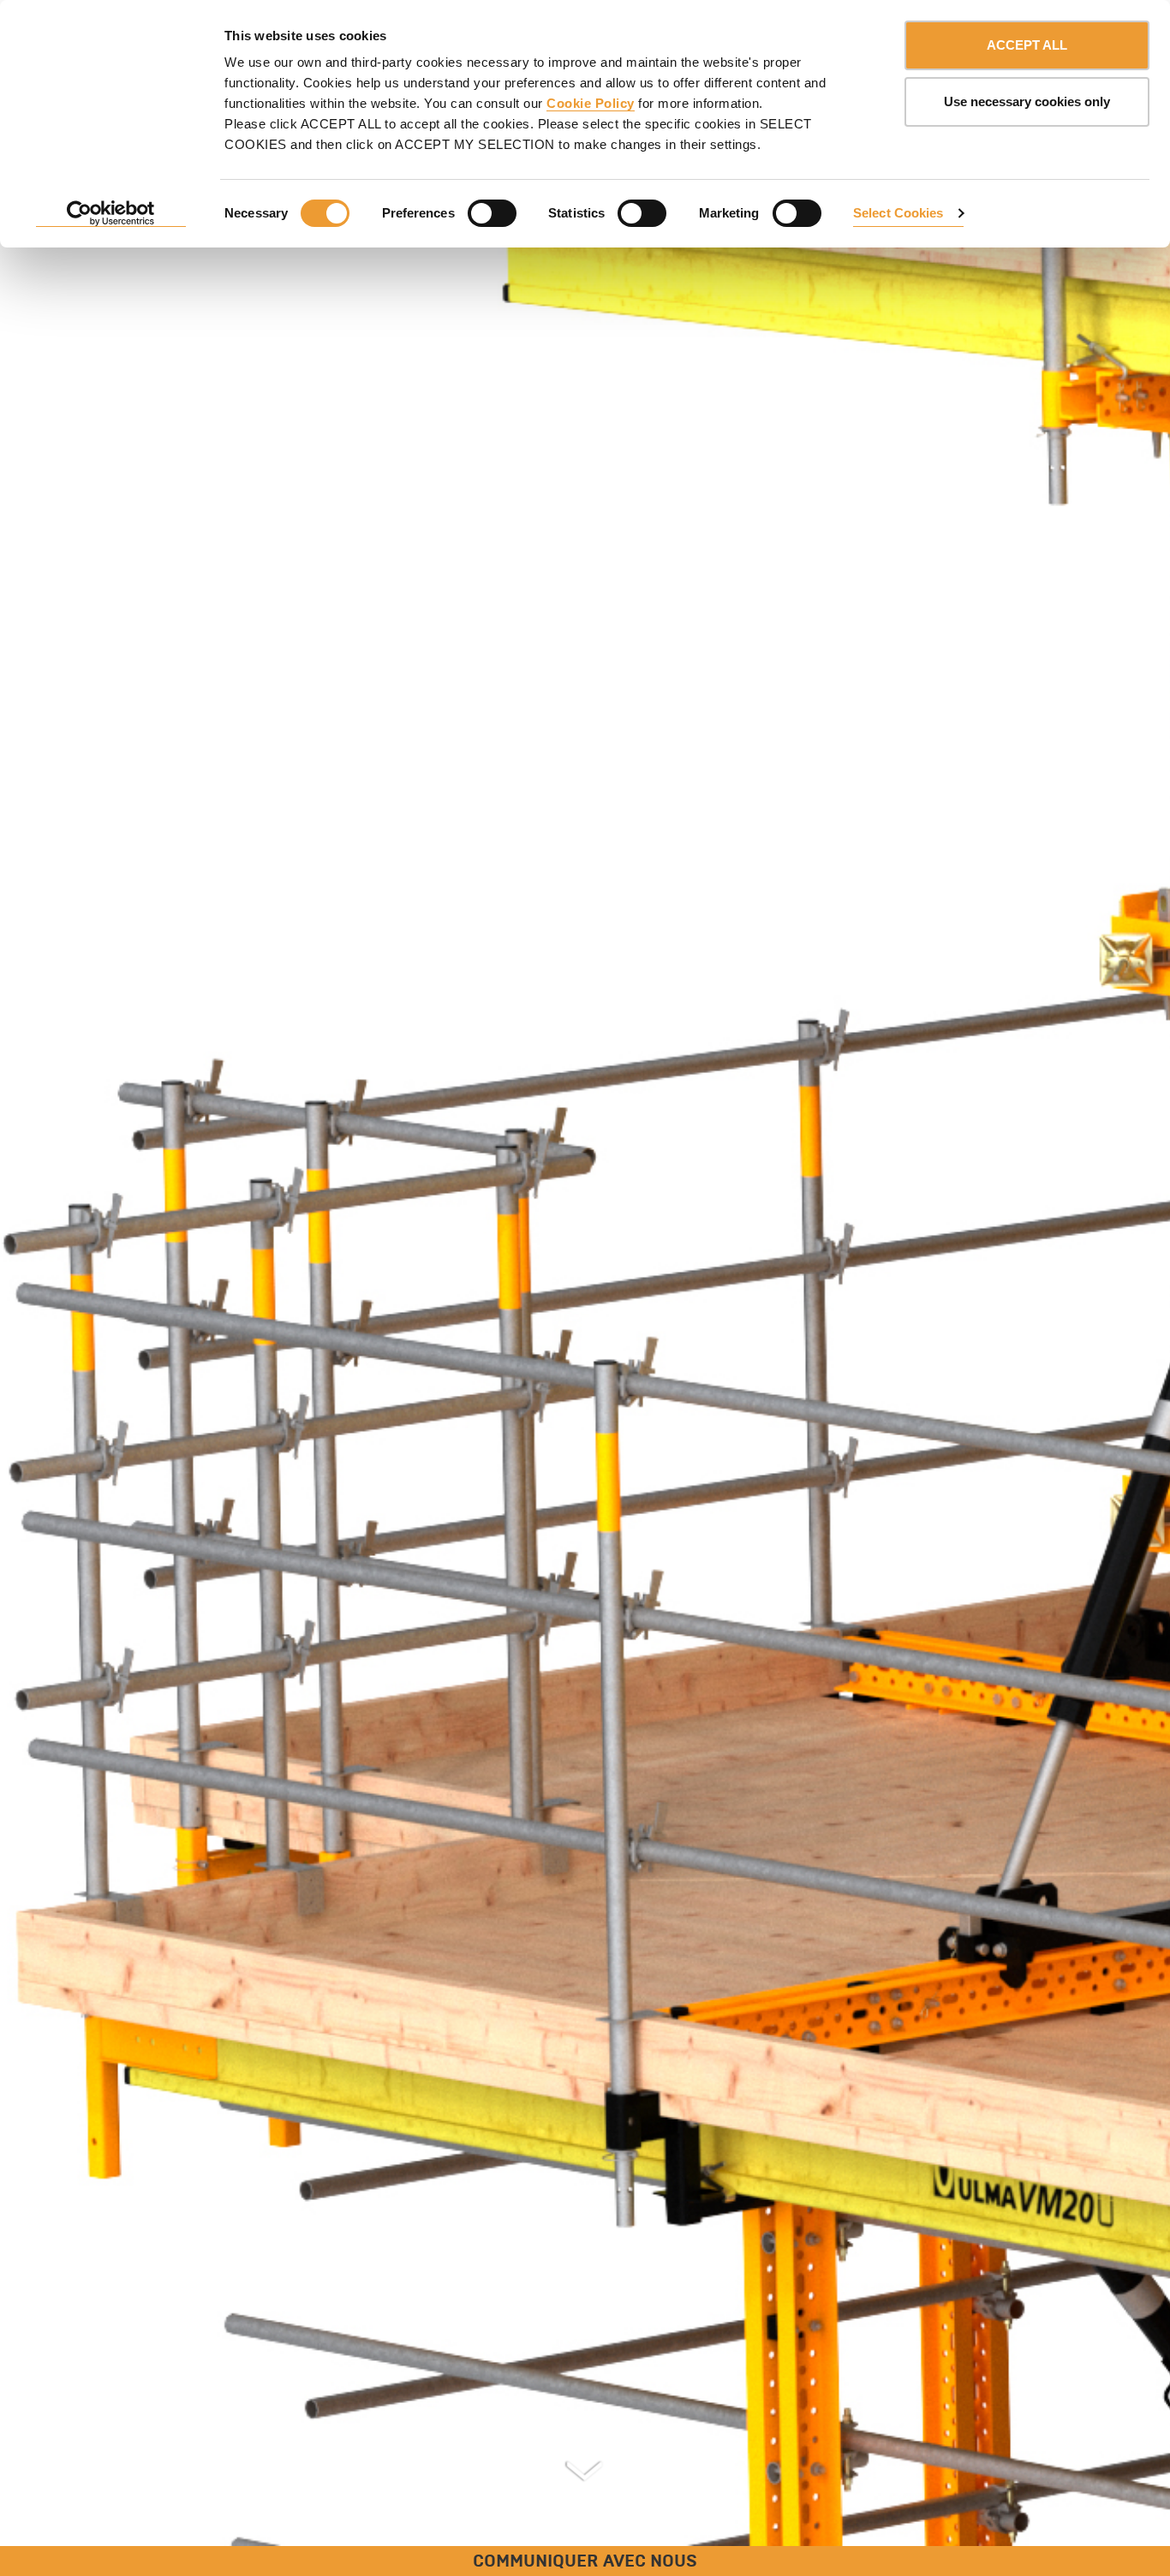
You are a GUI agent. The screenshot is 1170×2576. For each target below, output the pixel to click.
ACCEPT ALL (1027, 45)
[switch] (492, 213)
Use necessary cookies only (1027, 101)
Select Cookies (898, 213)
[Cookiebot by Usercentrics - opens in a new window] (111, 214)
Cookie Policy (591, 103)
